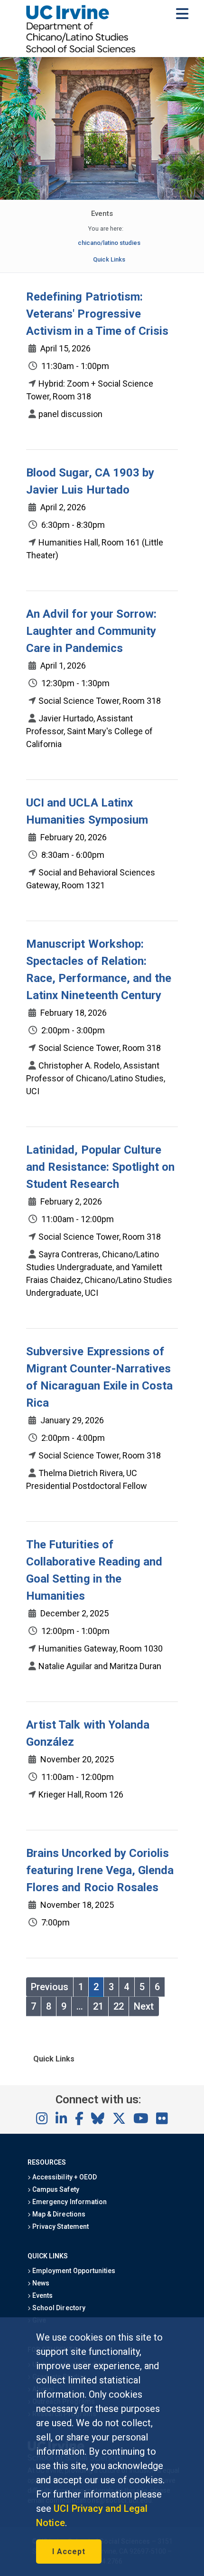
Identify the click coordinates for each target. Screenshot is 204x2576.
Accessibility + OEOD (64, 2177)
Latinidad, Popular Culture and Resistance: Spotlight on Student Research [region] (100, 1167)
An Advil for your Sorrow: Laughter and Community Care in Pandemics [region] (91, 631)
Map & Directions (58, 2214)
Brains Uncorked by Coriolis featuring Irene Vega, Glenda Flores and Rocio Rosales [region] (100, 1870)
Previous (50, 1987)
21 (98, 2006)
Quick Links (109, 259)
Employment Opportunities (73, 2271)
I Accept (69, 2552)
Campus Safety (55, 2189)
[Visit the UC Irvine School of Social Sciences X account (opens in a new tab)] (119, 2119)
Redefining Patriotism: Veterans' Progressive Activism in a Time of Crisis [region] (97, 314)
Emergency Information (69, 2202)
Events (42, 2295)
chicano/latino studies (109, 243)
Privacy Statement (60, 2226)
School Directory (58, 2308)
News (40, 2283)
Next (144, 2006)
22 (119, 2006)
